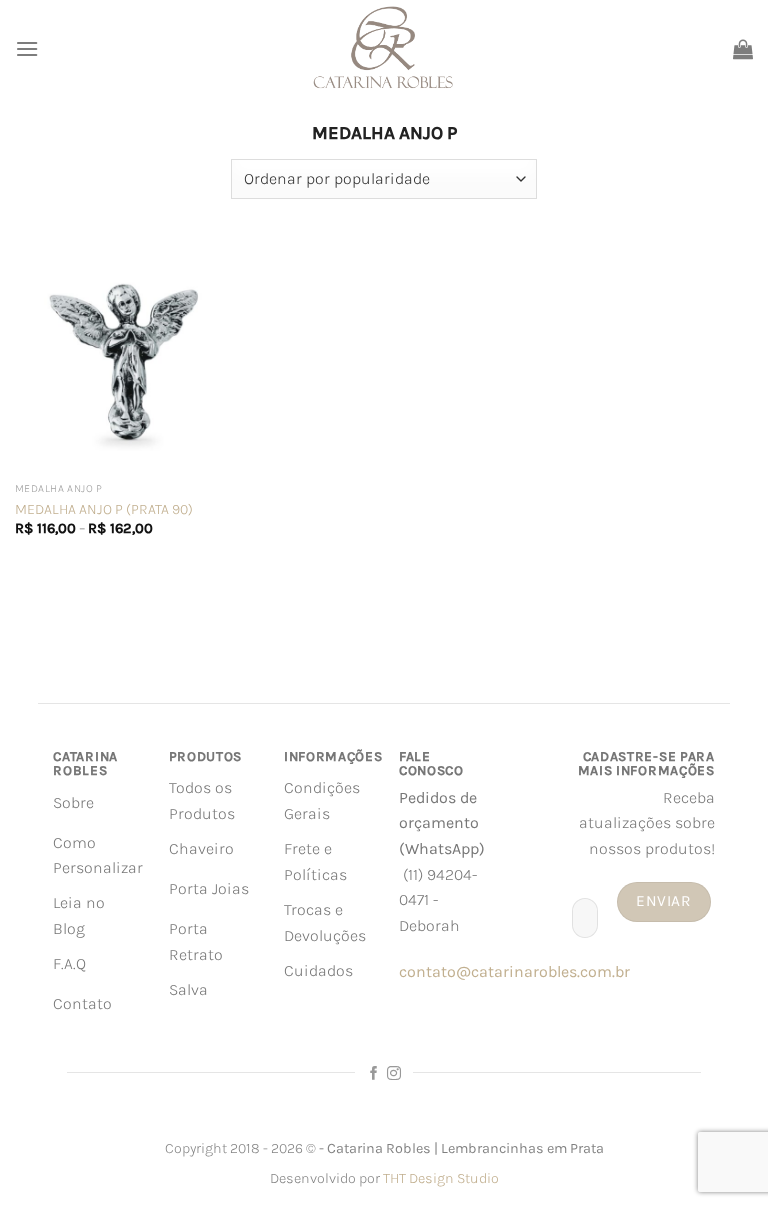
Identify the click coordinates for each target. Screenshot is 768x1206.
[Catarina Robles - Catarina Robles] (384, 48)
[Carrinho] (743, 49)
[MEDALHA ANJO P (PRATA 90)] (131, 355)
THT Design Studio (441, 1178)
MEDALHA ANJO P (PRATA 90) (104, 509)
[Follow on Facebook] (374, 1074)
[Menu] (27, 48)
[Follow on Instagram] (394, 1074)
